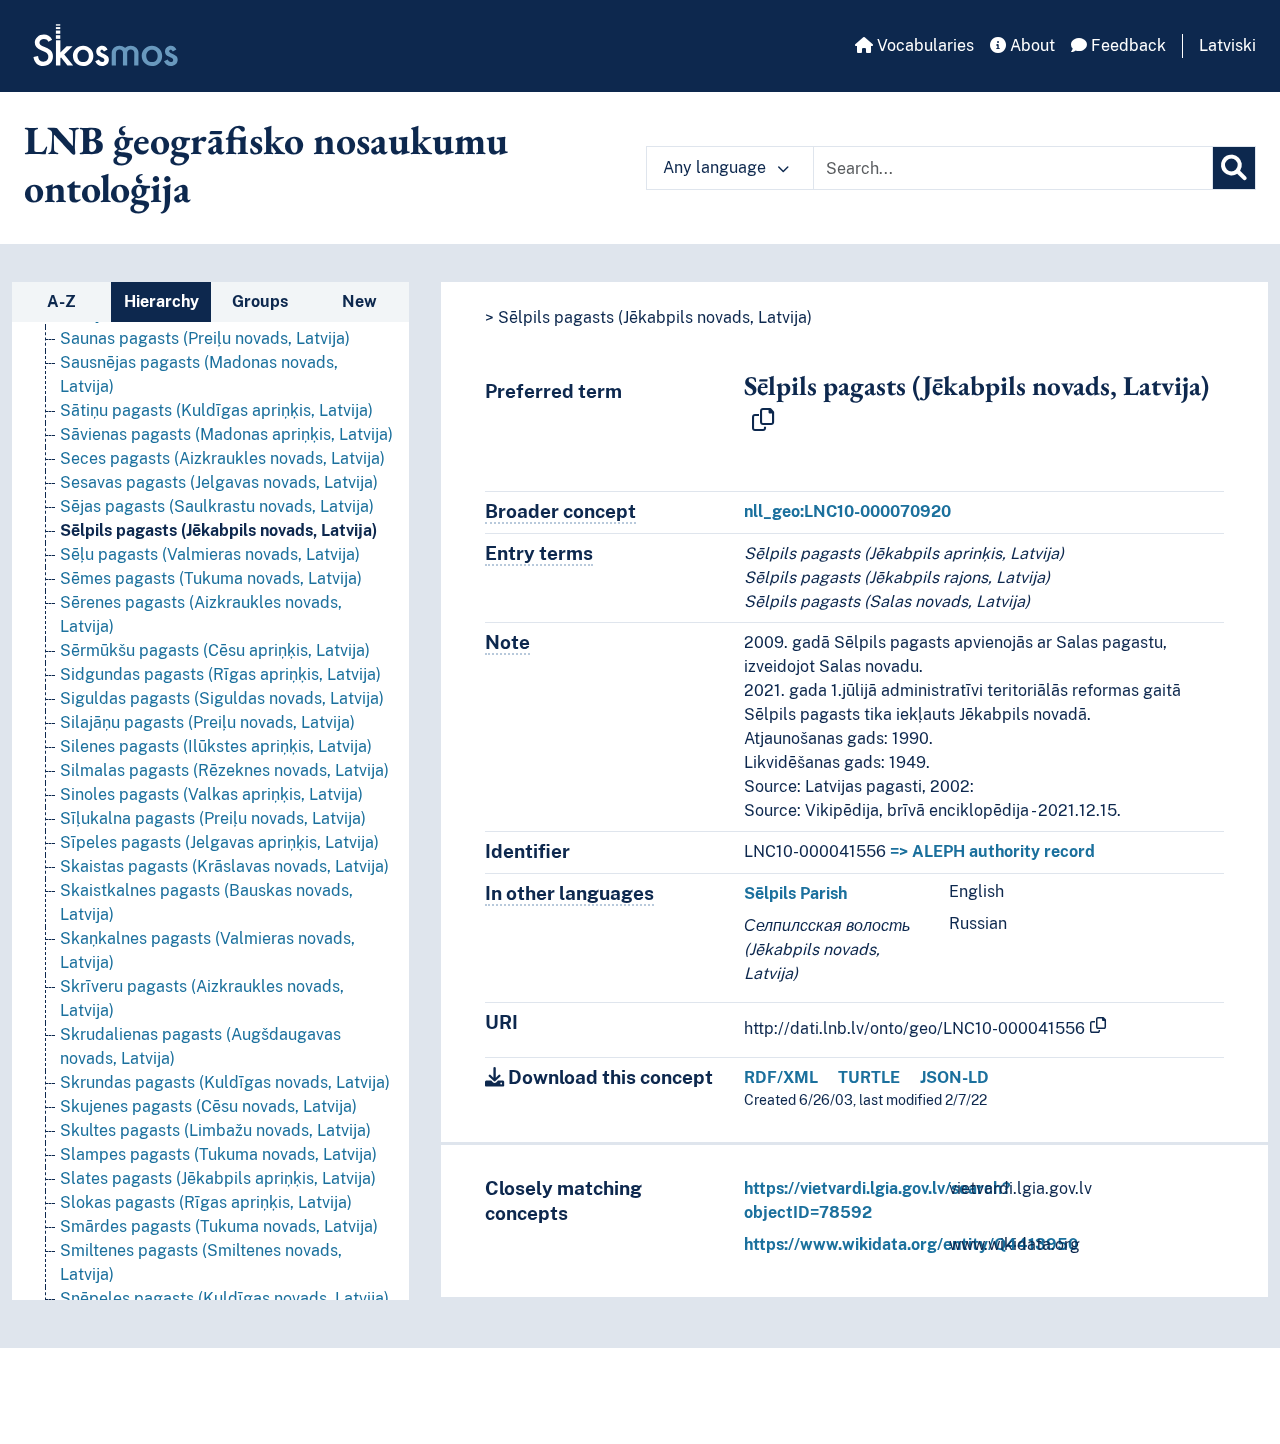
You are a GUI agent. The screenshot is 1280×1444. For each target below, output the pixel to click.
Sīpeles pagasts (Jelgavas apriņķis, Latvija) (219, 842)
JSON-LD (954, 1077)
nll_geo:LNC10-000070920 (847, 511)
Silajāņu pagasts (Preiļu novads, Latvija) (207, 722)
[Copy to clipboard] (763, 421)
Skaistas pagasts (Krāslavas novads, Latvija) (224, 866)
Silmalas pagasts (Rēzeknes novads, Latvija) (224, 770)
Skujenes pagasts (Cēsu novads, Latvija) (208, 1106)
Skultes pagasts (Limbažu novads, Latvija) (215, 1130)
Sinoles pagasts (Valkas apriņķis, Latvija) (211, 794)
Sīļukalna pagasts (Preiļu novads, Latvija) (213, 818)
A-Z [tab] (61, 301)
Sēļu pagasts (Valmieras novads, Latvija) (210, 554)
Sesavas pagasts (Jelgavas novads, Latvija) (219, 482)
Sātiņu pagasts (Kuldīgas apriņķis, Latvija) (216, 410)
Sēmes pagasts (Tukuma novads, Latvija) (211, 578)
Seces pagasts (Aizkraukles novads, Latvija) (222, 458)
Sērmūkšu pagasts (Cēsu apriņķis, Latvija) (215, 650)
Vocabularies (923, 45)
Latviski (1227, 45)
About (1030, 45)
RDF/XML (781, 1077)
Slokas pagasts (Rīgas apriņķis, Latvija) (206, 1202)
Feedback (1126, 45)
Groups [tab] (260, 301)
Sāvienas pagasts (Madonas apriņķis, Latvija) (226, 434)
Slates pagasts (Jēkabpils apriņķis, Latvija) (218, 1178)
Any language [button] (716, 167)
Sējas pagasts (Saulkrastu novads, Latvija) (217, 506)
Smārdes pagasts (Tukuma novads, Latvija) (219, 1226)
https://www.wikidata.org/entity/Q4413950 (911, 1244)
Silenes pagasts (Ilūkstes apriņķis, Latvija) (216, 746)
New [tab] (359, 301)
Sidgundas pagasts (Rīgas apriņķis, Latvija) (220, 674)
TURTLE (869, 1077)
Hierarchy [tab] (161, 301)
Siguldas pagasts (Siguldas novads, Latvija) (222, 698)
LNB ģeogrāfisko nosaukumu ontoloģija (266, 164)
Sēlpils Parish (795, 893)
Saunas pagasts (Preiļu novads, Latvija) (205, 338)
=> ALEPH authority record (992, 851)
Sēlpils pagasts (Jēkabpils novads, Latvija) (218, 530)
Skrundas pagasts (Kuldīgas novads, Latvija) (225, 1082)
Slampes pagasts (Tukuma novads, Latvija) (218, 1154)
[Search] (1234, 168)
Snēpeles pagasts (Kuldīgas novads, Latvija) (224, 1298)
